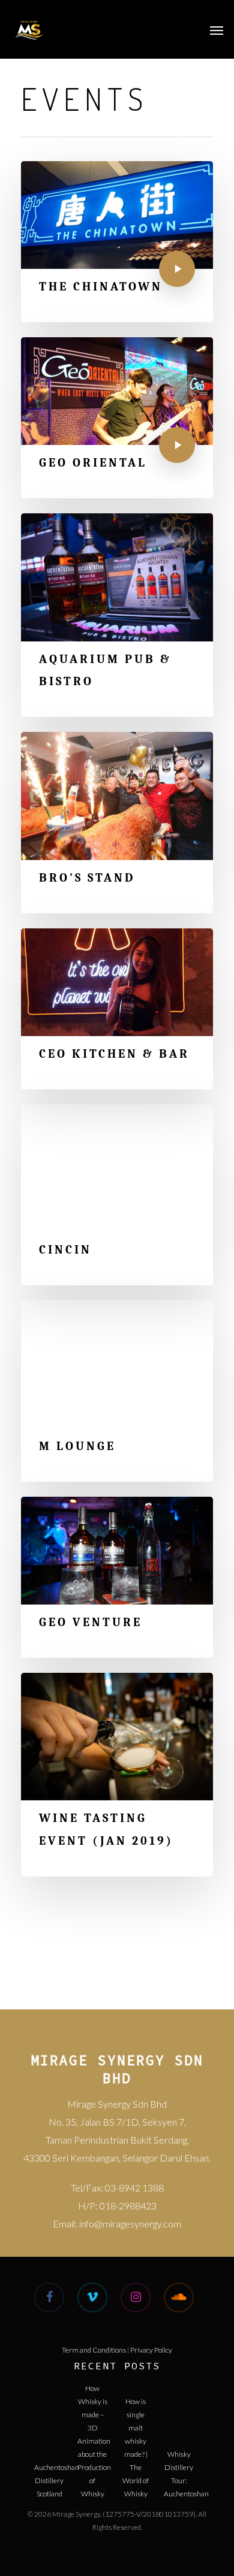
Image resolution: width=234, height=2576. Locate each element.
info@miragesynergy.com (130, 2224)
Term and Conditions (94, 2350)
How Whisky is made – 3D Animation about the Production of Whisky (92, 2398)
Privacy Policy (151, 2350)
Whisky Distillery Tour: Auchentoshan (179, 2464)
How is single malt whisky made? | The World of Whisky (136, 2411)
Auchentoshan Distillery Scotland (49, 2477)
